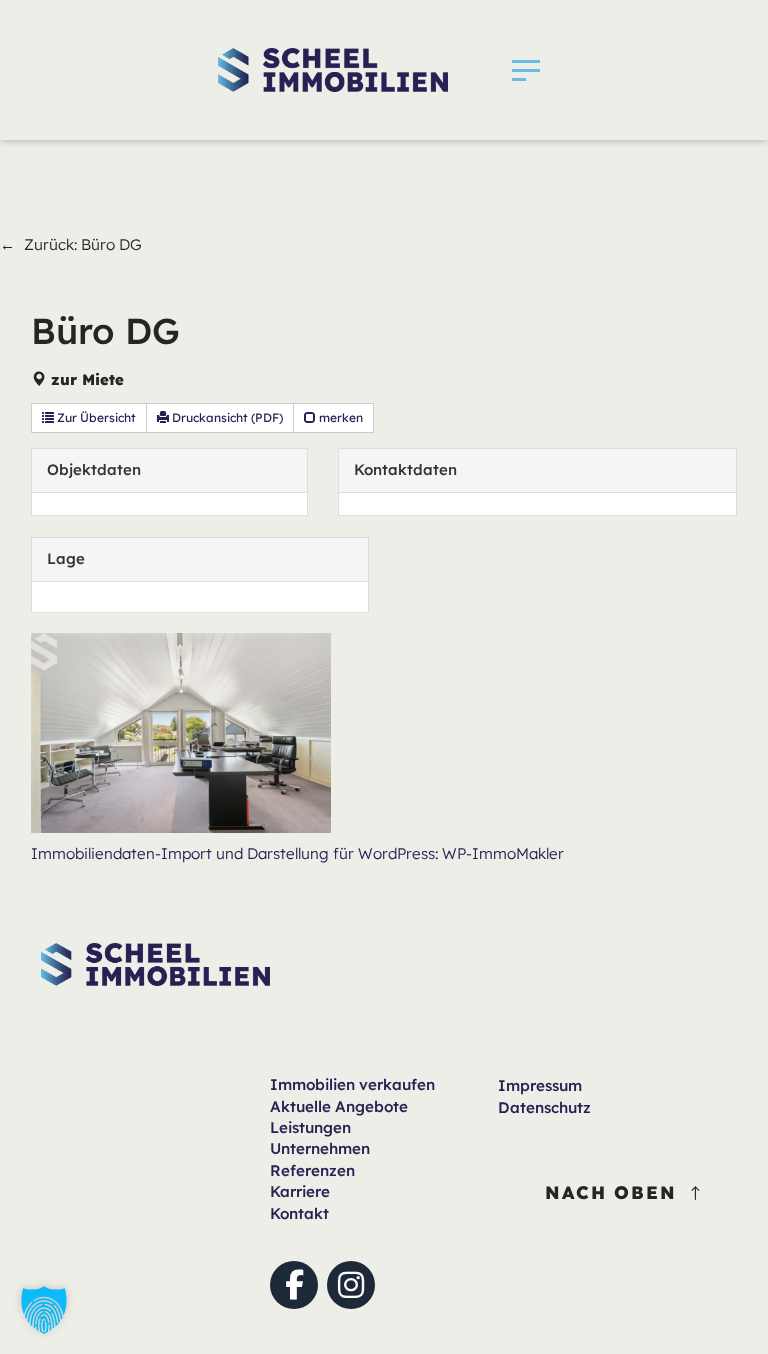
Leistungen (310, 1127)
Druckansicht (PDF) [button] (226, 417)
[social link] (294, 1285)
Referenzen (312, 1170)
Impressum (540, 1085)
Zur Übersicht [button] (95, 417)
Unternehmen (320, 1148)
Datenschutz (544, 1107)
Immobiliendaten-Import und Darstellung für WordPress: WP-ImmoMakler (297, 853)
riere (300, 1191)
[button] (526, 70)
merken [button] (339, 417)
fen (352, 1084)
